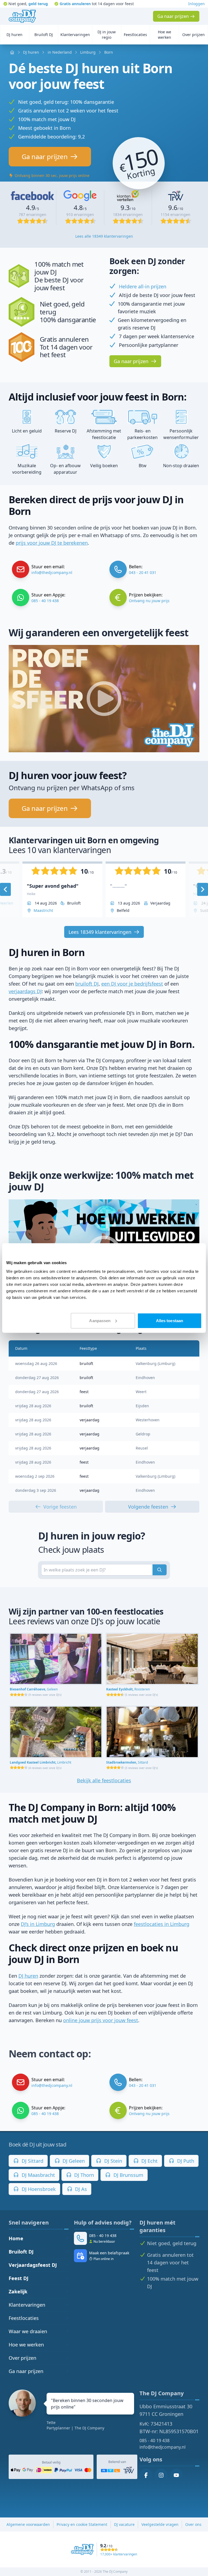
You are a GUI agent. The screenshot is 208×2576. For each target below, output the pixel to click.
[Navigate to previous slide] (5, 889)
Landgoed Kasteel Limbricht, (40, 1762)
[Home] (22, 16)
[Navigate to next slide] (203, 889)
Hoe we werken (26, 2345)
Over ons (193, 2524)
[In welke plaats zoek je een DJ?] (160, 1570)
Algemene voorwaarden (28, 2524)
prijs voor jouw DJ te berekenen (52, 543)
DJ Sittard (32, 2161)
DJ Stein (113, 2161)
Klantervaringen (27, 2305)
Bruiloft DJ (21, 2252)
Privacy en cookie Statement (82, 2524)
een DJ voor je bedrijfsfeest (132, 984)
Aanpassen (100, 1320)
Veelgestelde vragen (160, 2524)
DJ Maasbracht (38, 2175)
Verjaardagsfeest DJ (33, 2265)
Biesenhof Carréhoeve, (34, 1689)
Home (16, 2238)
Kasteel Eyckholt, (128, 1689)
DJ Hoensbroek (38, 2189)
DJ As (80, 2189)
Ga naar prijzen (26, 2371)
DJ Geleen (73, 2161)
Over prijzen (22, 2358)
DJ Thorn (83, 2175)
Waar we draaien (28, 2331)
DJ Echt (149, 2161)
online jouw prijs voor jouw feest (101, 2020)
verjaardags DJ (25, 991)
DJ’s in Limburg (38, 1924)
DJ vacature (124, 2524)
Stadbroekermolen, (127, 1762)
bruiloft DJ (87, 984)
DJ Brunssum (128, 2175)
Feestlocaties (24, 2318)
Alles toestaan (170, 1320)
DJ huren (28, 1976)
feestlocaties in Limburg (162, 1924)
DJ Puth (185, 2161)
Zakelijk (18, 2291)
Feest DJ (19, 2278)
